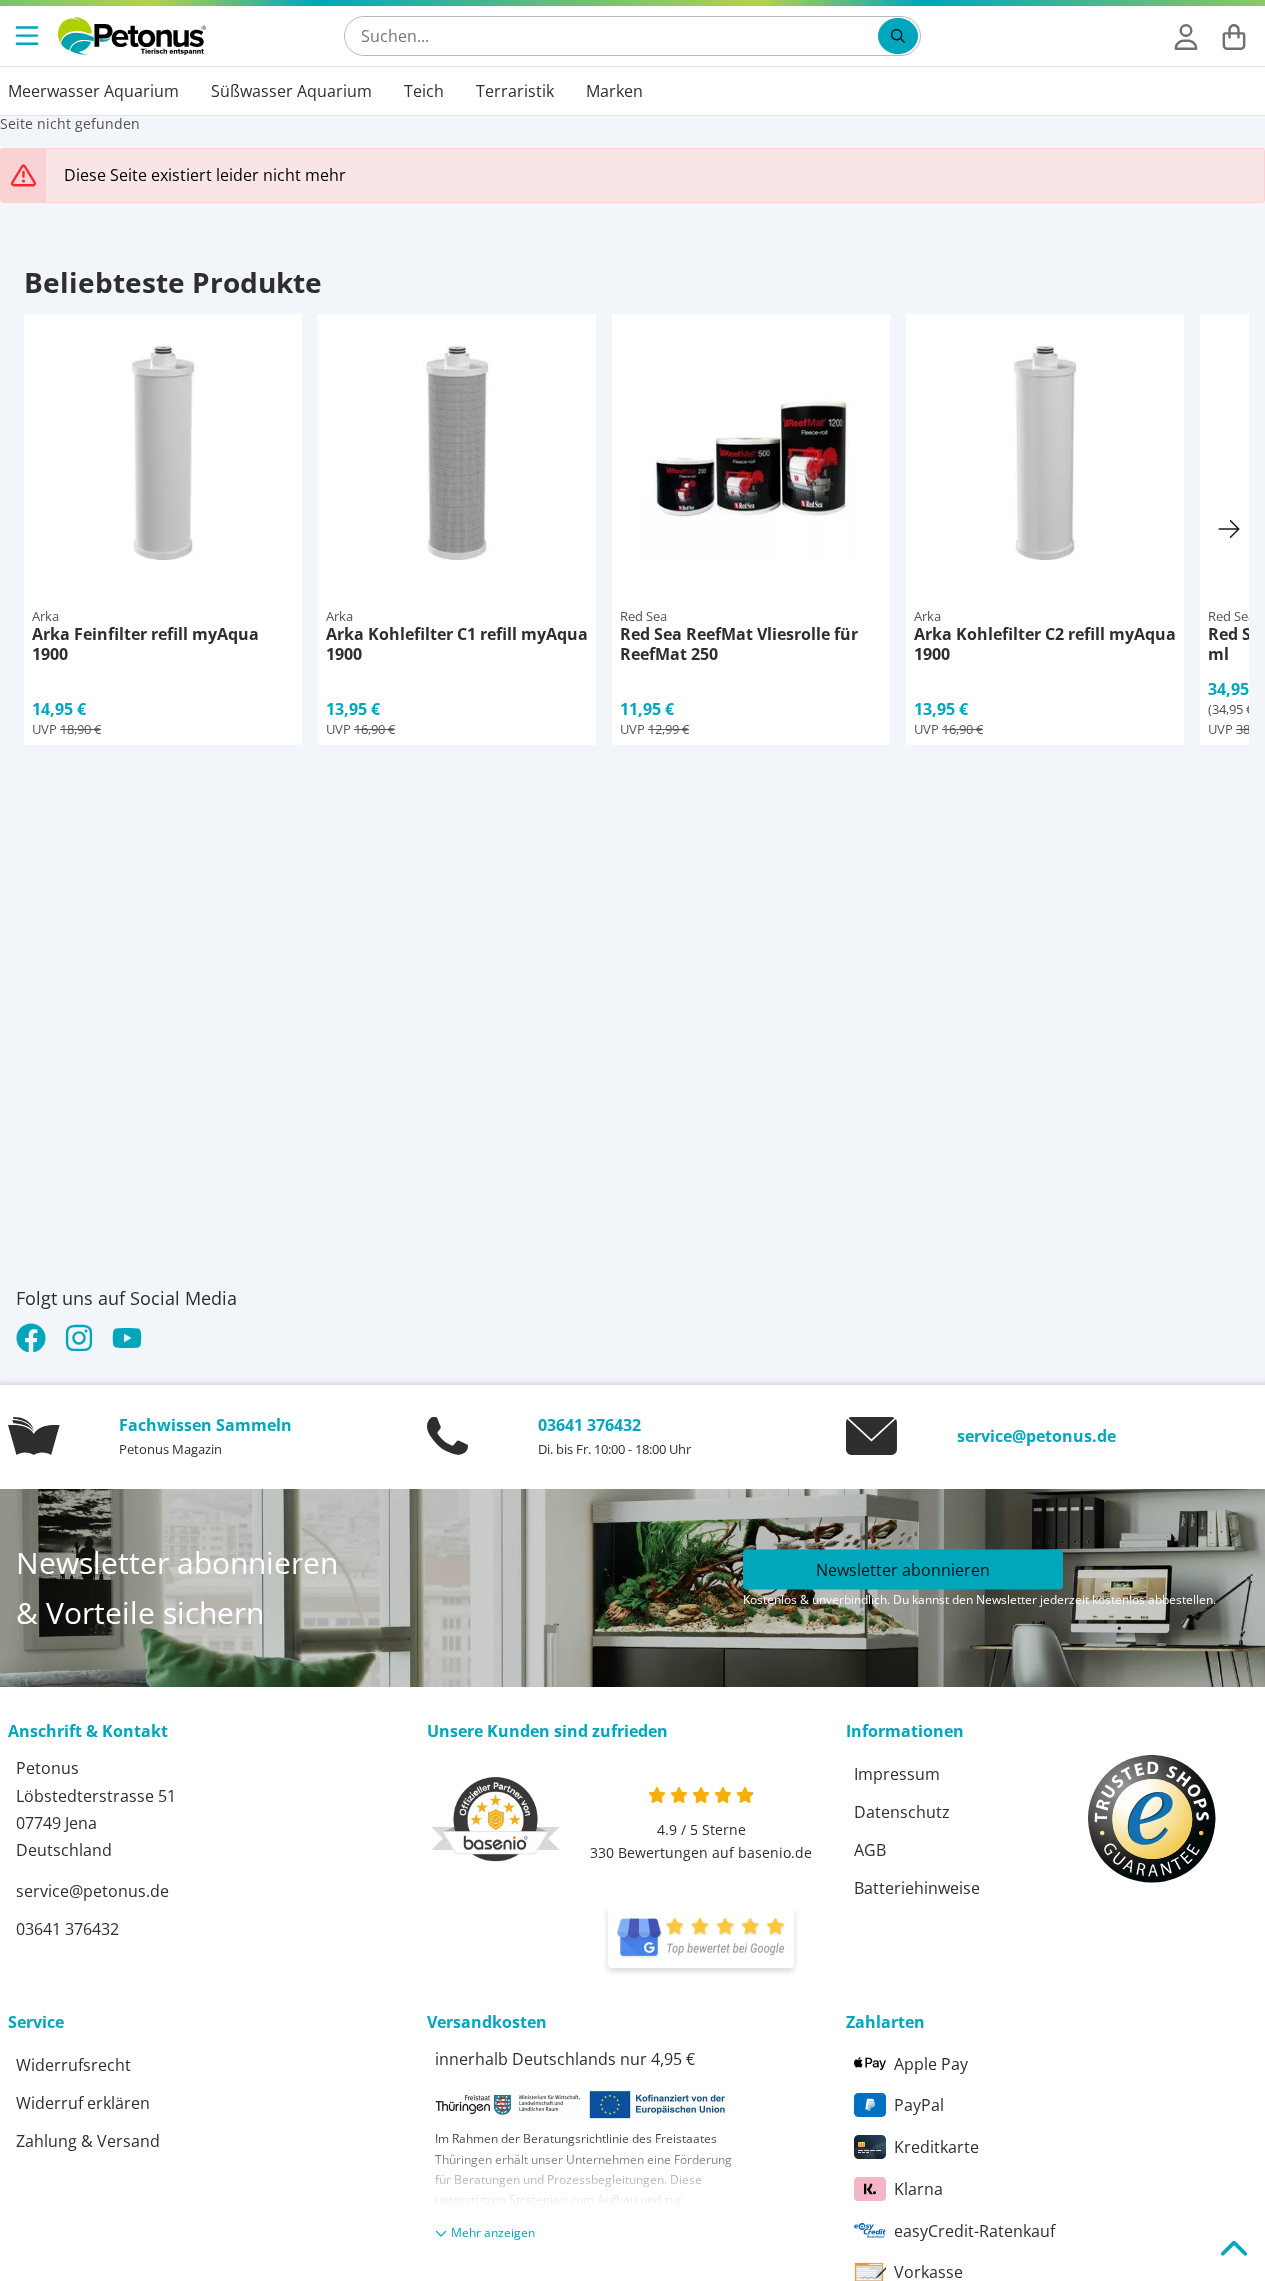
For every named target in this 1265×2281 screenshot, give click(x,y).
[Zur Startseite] (132, 36)
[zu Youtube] (127, 1338)
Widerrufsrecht (73, 2065)
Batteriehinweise (917, 1888)
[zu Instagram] (79, 1338)
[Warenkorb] (1234, 36)
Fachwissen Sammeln (205, 1425)
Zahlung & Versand (88, 2141)
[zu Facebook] (35, 1338)
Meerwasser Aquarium (93, 91)
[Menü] (29, 36)
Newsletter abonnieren (903, 1570)
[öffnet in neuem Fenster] (701, 1938)
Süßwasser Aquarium (291, 91)
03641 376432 (589, 1425)
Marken (614, 91)
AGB (870, 1850)
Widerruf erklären (83, 2103)
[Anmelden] (1186, 36)
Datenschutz (902, 1812)
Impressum (897, 1774)
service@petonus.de (1036, 1436)
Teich (424, 91)
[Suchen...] (898, 36)
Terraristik (515, 91)
